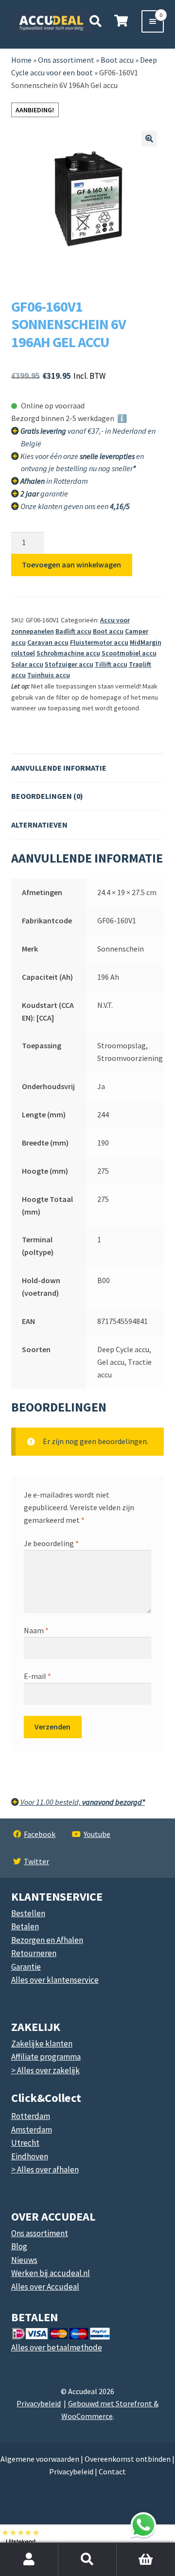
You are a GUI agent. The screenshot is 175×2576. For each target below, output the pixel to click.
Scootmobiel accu (129, 653)
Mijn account (29, 2559)
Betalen (25, 1926)
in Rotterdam (54, 481)
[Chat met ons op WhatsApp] (143, 2525)
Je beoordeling (51, 1543)
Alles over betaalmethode (57, 2347)
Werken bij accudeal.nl (51, 2273)
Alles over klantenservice (55, 1980)
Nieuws (24, 2260)
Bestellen (28, 1913)
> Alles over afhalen (45, 2170)
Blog (19, 2246)
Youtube (97, 1834)
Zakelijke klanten (42, 2044)
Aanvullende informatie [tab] (59, 768)
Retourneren (34, 1953)
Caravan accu (48, 642)
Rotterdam (31, 2116)
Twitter (36, 1861)
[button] (149, 139)
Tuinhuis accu (49, 675)
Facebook (40, 1834)
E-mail (37, 1676)
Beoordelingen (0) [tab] (47, 796)
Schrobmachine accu (68, 653)
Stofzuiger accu (69, 664)
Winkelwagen (140, 2548)
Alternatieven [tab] (39, 825)
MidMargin (146, 642)
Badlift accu (73, 631)
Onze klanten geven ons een (75, 506)
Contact (112, 2471)
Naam (36, 1630)
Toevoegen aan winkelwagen (71, 565)
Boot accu (108, 631)
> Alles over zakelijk (45, 2070)
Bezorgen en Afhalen (47, 1940)
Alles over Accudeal (45, 2287)
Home (21, 60)
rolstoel (23, 653)
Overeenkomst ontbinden (128, 2459)
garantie (44, 494)
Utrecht (25, 2143)
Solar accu (27, 664)
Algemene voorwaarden (40, 2459)
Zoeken (87, 2559)
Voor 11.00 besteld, (82, 1802)
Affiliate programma (46, 2057)
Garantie (26, 1967)
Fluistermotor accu (99, 642)
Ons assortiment (66, 60)
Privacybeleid (39, 2403)
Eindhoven (30, 2156)
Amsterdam (32, 2130)
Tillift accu (111, 664)
